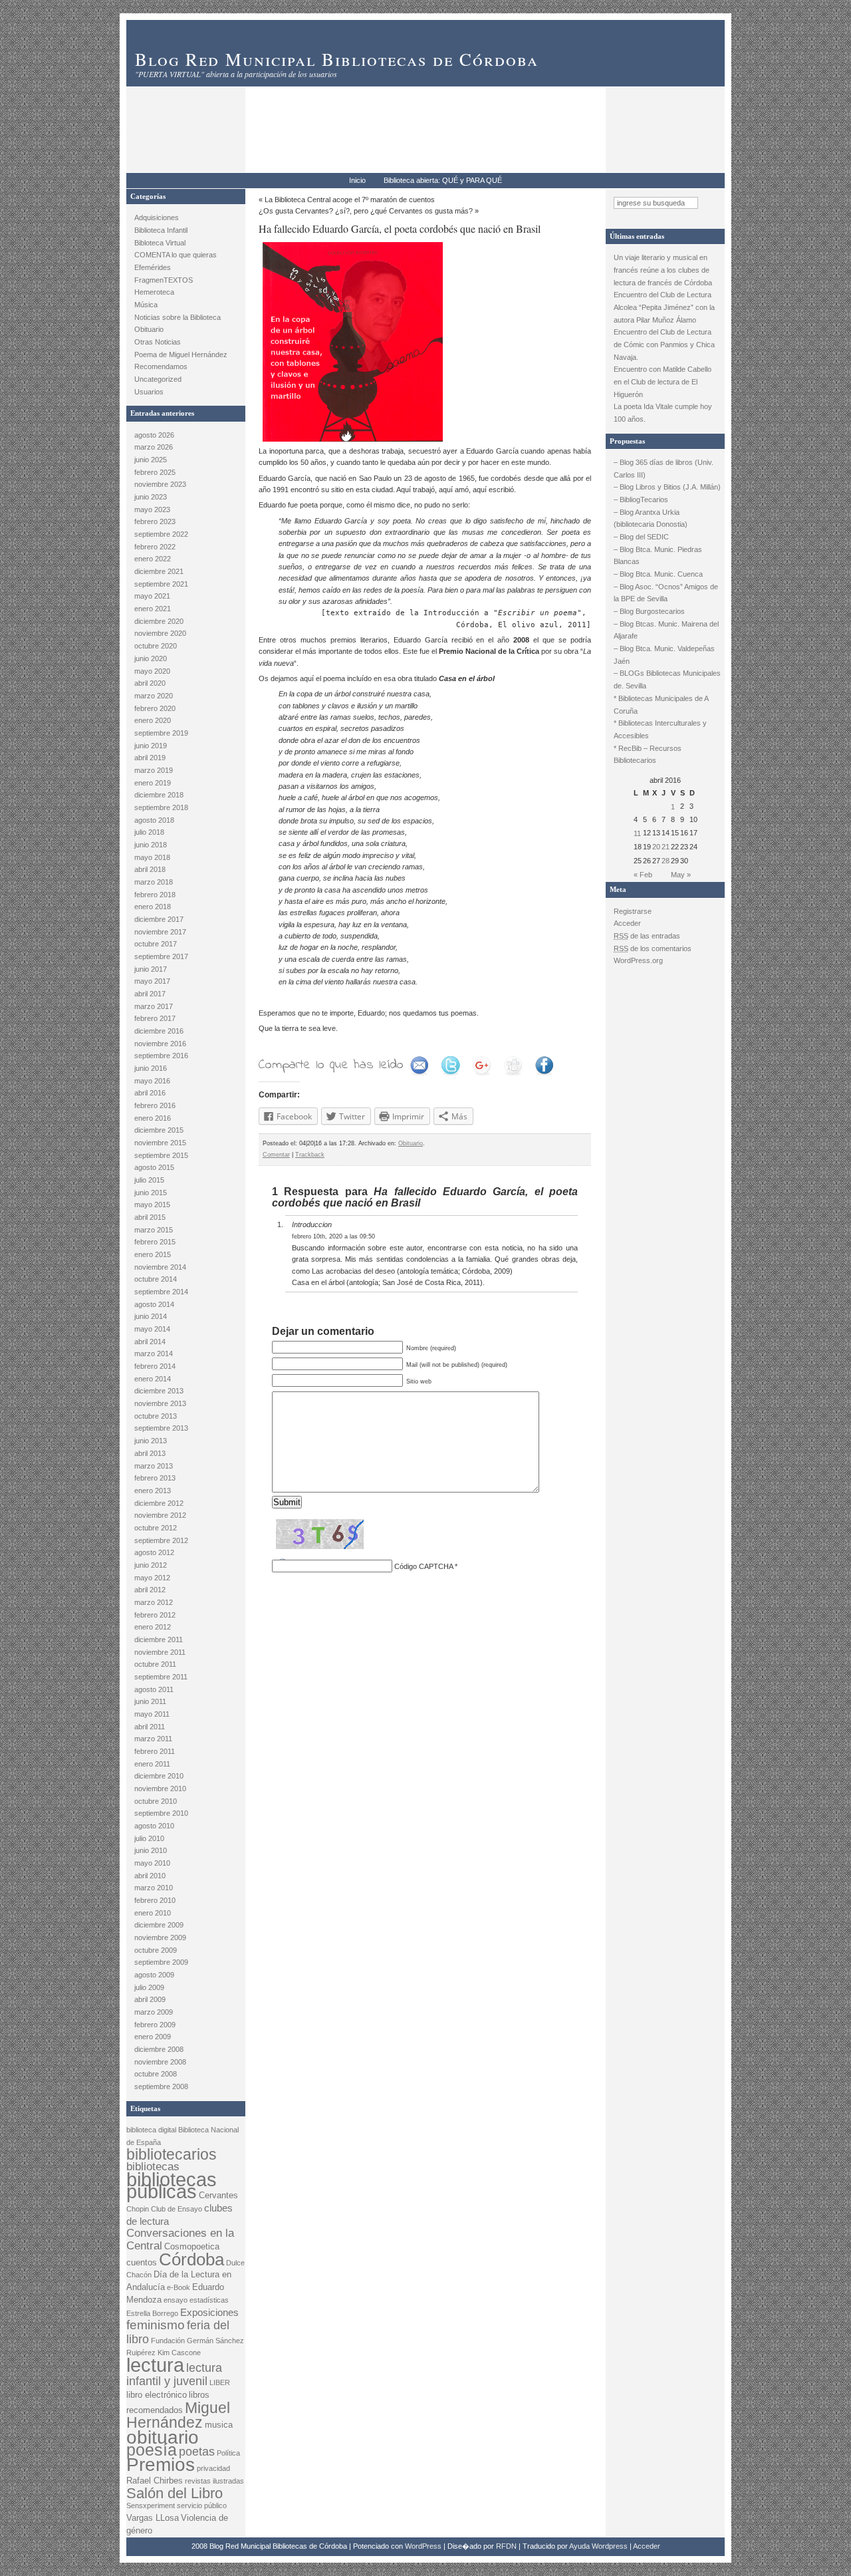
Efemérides (153, 267)
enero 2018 (153, 907)
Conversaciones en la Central (180, 2239)
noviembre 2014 (160, 1267)
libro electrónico (157, 2395)
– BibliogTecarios (641, 500)
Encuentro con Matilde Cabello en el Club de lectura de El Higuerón (663, 381)
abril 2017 (150, 994)
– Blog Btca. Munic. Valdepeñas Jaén (664, 655)
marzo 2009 (154, 2012)
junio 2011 (150, 1701)
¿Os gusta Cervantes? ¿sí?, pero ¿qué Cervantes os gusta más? (366, 211)
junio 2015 (151, 1193)
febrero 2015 (155, 1242)
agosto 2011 (154, 1689)
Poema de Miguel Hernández (181, 355)
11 (637, 833)
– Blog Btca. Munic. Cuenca (658, 574)
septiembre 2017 (161, 956)
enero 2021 (153, 609)
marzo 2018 (154, 882)
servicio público (202, 2505)
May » (681, 875)
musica (219, 2425)
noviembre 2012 (160, 1515)
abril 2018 (150, 869)
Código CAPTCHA (424, 1566)
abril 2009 (150, 1999)
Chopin (138, 2209)
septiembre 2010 (161, 1813)
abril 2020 (150, 683)
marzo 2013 (154, 1466)
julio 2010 (149, 1838)
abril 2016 (150, 1093)
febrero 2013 (155, 1478)
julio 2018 (149, 832)
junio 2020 (151, 658)
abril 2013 (150, 1453)
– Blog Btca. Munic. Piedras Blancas (658, 556)
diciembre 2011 (159, 1640)
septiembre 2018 (161, 807)
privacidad (213, 2468)
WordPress (423, 2546)
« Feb (643, 875)
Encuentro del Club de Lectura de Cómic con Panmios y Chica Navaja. (664, 344)
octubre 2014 (156, 1279)
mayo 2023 (152, 509)
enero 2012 (153, 1627)
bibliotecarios (172, 2154)
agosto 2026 (154, 435)
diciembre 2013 (159, 1391)
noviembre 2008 (160, 2062)
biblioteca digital (151, 2130)
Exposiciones (209, 2312)
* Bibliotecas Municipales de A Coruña (661, 705)
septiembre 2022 (161, 534)
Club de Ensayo (177, 2209)
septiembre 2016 (161, 1056)
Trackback (310, 1155)
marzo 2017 (154, 1006)
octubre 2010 (156, 1801)
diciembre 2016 (159, 1031)
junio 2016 (151, 1068)
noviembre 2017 (160, 932)
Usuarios (149, 392)
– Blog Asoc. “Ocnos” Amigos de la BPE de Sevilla (666, 593)
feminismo (156, 2325)
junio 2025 (151, 460)
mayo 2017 (152, 981)
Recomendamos (161, 366)
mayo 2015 (152, 1205)
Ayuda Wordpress (598, 2546)
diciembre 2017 (159, 919)
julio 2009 (149, 1987)
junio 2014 (151, 1316)
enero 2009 (153, 2037)
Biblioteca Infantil (161, 230)
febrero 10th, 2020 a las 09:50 (333, 1236)
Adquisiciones (157, 217)
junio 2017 (151, 969)
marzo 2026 (154, 447)
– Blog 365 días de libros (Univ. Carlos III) (664, 469)
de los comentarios (653, 948)
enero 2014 (153, 1379)
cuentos (142, 2262)
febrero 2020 (155, 708)
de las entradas (647, 936)
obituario (163, 2437)
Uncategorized (158, 379)
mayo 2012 (152, 1578)
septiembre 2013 (161, 1428)
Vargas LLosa (153, 2518)
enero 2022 (153, 559)
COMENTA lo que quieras (176, 255)
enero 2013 (153, 1491)
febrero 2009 (155, 2025)
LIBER (220, 2382)
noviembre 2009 (160, 1937)
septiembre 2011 (161, 1677)
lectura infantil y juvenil (174, 2374)
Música (146, 305)
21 (666, 847)
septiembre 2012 (161, 1540)
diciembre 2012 (159, 1503)
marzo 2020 (154, 696)
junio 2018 (151, 845)
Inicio (357, 180)
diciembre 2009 (159, 1925)
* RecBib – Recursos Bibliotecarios (648, 755)
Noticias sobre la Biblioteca (178, 317)
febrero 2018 (155, 895)
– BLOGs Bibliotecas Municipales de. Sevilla (667, 679)
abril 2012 (150, 1590)
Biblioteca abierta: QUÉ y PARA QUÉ (443, 180)
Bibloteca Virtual (160, 243)
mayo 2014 (152, 1329)
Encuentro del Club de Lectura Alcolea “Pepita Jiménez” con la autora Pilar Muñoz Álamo (664, 307)
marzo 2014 (154, 1354)
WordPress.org (638, 960)
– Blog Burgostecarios (649, 611)
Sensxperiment (151, 2505)
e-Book (179, 2287)
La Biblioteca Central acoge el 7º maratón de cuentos (350, 200)
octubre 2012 (156, 1528)
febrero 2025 (155, 472)
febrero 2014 (155, 1366)
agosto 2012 (154, 1552)
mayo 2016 (152, 1081)
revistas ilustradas (214, 2481)
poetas (197, 2452)
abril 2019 (150, 758)
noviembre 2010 (160, 1789)
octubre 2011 (155, 1664)
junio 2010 (151, 1850)
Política (228, 2453)
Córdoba (191, 2259)
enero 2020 (153, 720)
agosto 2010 (154, 1826)
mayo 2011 (152, 1714)
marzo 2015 (154, 1230)
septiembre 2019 (161, 733)
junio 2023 (151, 497)
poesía (152, 2450)
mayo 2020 (152, 671)
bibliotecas (153, 2167)
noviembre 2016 (160, 1044)
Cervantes (218, 2195)
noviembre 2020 (160, 633)
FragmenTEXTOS (164, 280)
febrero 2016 (155, 1105)
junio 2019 (151, 746)
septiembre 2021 (161, 584)
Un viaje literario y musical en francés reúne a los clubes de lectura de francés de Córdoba (664, 270)
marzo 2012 (154, 1602)
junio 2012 (151, 1565)
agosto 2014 (154, 1304)
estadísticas (209, 2300)
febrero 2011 (155, 1751)
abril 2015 (150, 1217)
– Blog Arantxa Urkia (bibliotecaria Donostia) (651, 518)
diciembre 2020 (159, 621)
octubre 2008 (156, 2074)
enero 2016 (153, 1118)
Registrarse (633, 911)
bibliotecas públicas (172, 2186)
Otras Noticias (158, 342)
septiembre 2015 (161, 1155)
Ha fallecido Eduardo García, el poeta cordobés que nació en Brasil (400, 228)
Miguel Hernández (178, 2415)
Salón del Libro (175, 2493)
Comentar (276, 1155)
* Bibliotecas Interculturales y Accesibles (660, 729)
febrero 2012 (155, 1615)
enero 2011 (152, 1764)
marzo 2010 (154, 1888)
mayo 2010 (152, 1863)
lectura (155, 2365)
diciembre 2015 (159, 1130)
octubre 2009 (156, 1950)
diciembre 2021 (159, 571)
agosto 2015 (154, 1167)
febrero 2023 (155, 521)
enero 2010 (153, 1913)
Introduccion (312, 1224)
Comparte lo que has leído (331, 1065)
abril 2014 (150, 1342)
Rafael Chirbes (155, 2481)
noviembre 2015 (160, 1143)
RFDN (506, 2546)
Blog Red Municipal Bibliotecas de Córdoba (337, 59)
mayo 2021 (152, 596)
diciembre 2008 (159, 2049)
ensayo (176, 2300)
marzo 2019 (154, 770)
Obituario (149, 329)
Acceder (627, 923)
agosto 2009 (154, 1975)
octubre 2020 (156, 646)
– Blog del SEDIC (641, 537)
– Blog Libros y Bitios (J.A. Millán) (667, 487)
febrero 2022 (155, 547)
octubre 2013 (156, 1416)
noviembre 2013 (160, 1403)
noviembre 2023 (160, 484)
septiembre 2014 (161, 1292)
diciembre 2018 (159, 795)
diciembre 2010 (159, 1776)
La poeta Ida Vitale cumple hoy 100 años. (663, 413)
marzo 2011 (153, 1739)
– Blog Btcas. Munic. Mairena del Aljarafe (666, 630)
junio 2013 (151, 1441)
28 (666, 861)
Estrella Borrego (152, 2313)
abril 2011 (150, 1727)
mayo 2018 (152, 857)
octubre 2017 (156, 944)
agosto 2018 (154, 820)
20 (656, 847)
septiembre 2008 (161, 2086)
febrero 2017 (155, 1018)
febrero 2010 (155, 1900)
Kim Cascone (179, 2353)
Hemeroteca (154, 292)
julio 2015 (149, 1180)
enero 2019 (153, 783)
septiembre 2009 (161, 1962)
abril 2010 (150, 1876)
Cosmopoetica (192, 2246)
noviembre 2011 (160, 1652)
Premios (161, 2465)
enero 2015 (153, 1254)
